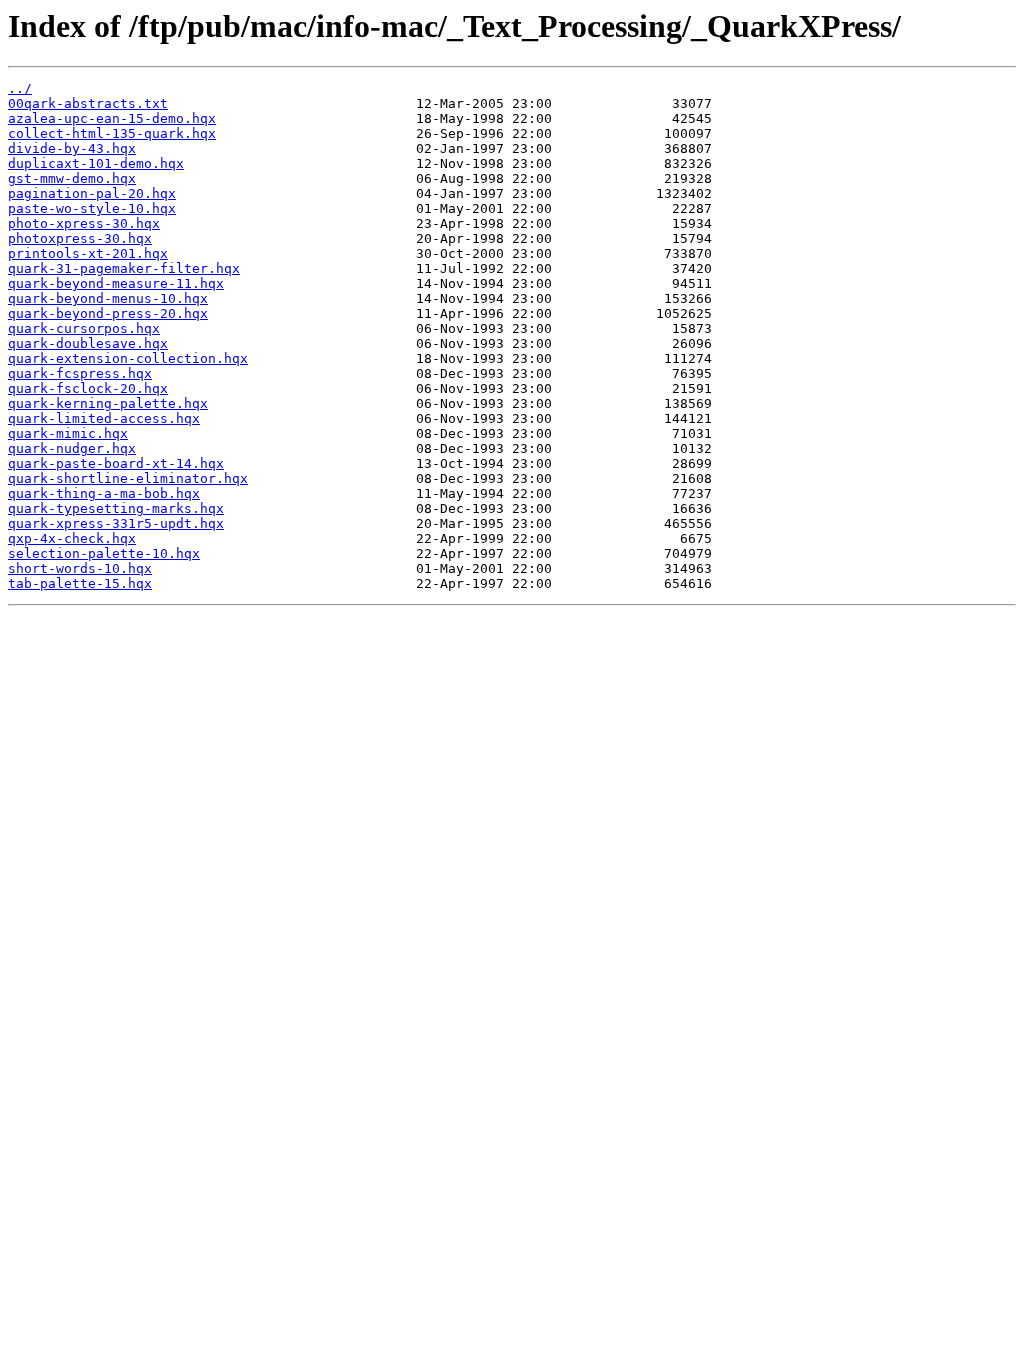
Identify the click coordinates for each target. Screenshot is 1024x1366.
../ (20, 88)
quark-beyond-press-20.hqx (108, 313)
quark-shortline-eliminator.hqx (128, 478)
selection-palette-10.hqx (104, 553)
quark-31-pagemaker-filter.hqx (124, 268)
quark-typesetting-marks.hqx (116, 508)
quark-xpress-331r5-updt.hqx (116, 523)
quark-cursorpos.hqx (84, 328)
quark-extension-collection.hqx (128, 358)
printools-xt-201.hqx (88, 253)
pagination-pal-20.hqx (92, 193)
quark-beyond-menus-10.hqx (108, 298)
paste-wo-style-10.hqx (92, 208)
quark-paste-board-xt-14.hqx (116, 463)
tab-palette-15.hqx (80, 583)
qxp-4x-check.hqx (72, 538)
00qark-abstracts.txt (88, 103)
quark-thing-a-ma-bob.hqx (104, 493)
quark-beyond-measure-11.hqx (116, 283)
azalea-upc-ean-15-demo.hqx (112, 118)
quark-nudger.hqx (72, 448)
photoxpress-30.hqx (80, 238)
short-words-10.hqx (80, 568)
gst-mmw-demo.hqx (72, 178)
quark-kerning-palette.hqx (108, 403)
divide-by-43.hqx (72, 148)
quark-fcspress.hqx (80, 373)
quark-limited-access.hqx (104, 418)
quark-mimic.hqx (68, 433)
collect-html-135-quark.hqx (112, 133)
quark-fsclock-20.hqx (88, 388)
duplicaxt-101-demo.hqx (96, 163)
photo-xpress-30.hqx (84, 223)
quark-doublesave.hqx (88, 343)
